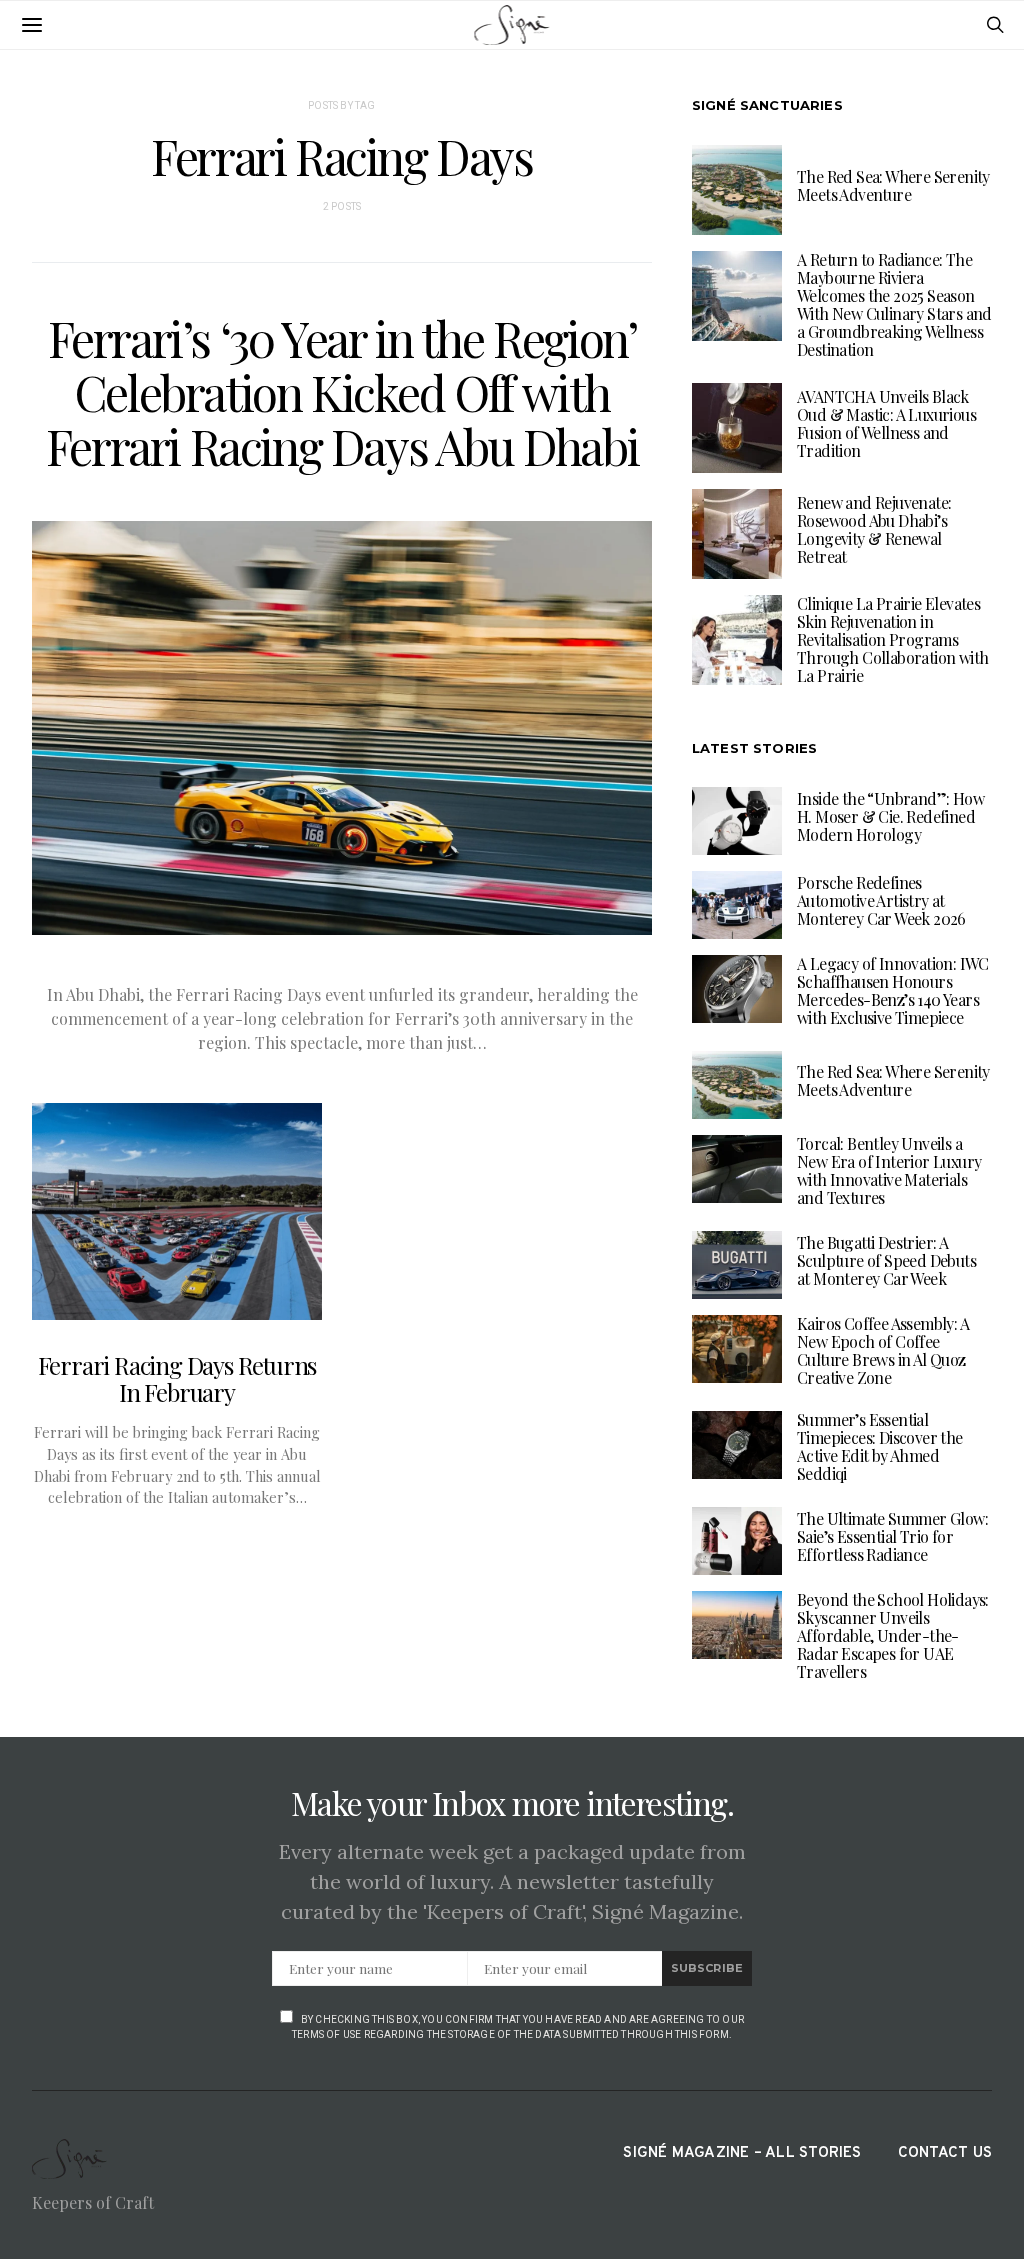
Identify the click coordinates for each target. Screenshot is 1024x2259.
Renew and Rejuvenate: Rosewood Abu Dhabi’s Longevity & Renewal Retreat (874, 529)
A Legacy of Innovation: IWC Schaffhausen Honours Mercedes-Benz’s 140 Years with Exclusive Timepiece (893, 990)
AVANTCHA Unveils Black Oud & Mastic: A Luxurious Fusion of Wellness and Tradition (886, 423)
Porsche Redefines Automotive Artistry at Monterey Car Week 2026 (881, 900)
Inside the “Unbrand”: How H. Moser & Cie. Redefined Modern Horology (890, 816)
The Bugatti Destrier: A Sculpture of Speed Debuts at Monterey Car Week (886, 1260)
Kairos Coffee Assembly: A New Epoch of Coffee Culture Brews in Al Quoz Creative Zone (883, 1350)
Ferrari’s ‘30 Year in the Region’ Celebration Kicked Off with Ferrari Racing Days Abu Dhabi (342, 392)
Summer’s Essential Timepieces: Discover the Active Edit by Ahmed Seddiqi (880, 1446)
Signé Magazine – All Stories (742, 2153)
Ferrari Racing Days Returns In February (177, 1378)
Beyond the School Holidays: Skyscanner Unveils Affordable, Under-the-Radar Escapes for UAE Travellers (893, 1635)
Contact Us (945, 2153)
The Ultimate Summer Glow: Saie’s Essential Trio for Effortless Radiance (892, 1536)
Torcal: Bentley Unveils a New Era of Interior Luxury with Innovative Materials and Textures (889, 1170)
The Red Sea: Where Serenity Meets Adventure (893, 185)
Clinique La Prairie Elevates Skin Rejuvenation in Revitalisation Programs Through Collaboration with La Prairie (892, 639)
